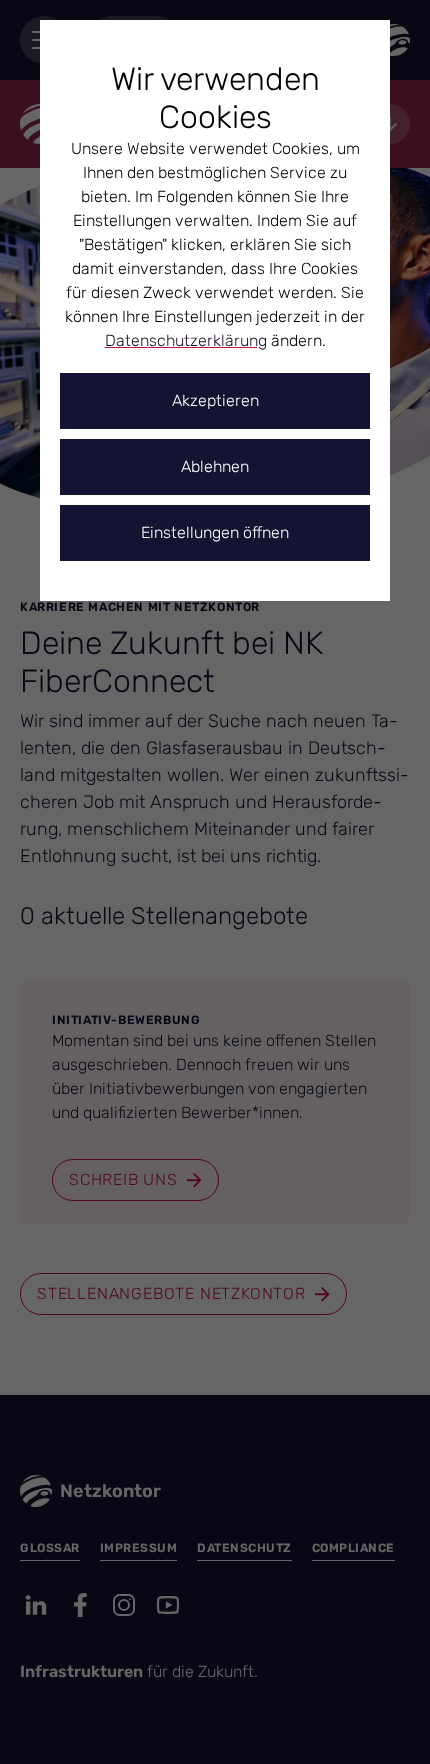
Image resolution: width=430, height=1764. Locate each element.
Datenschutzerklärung (186, 340)
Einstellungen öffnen (215, 532)
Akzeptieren (215, 400)
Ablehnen (215, 466)
